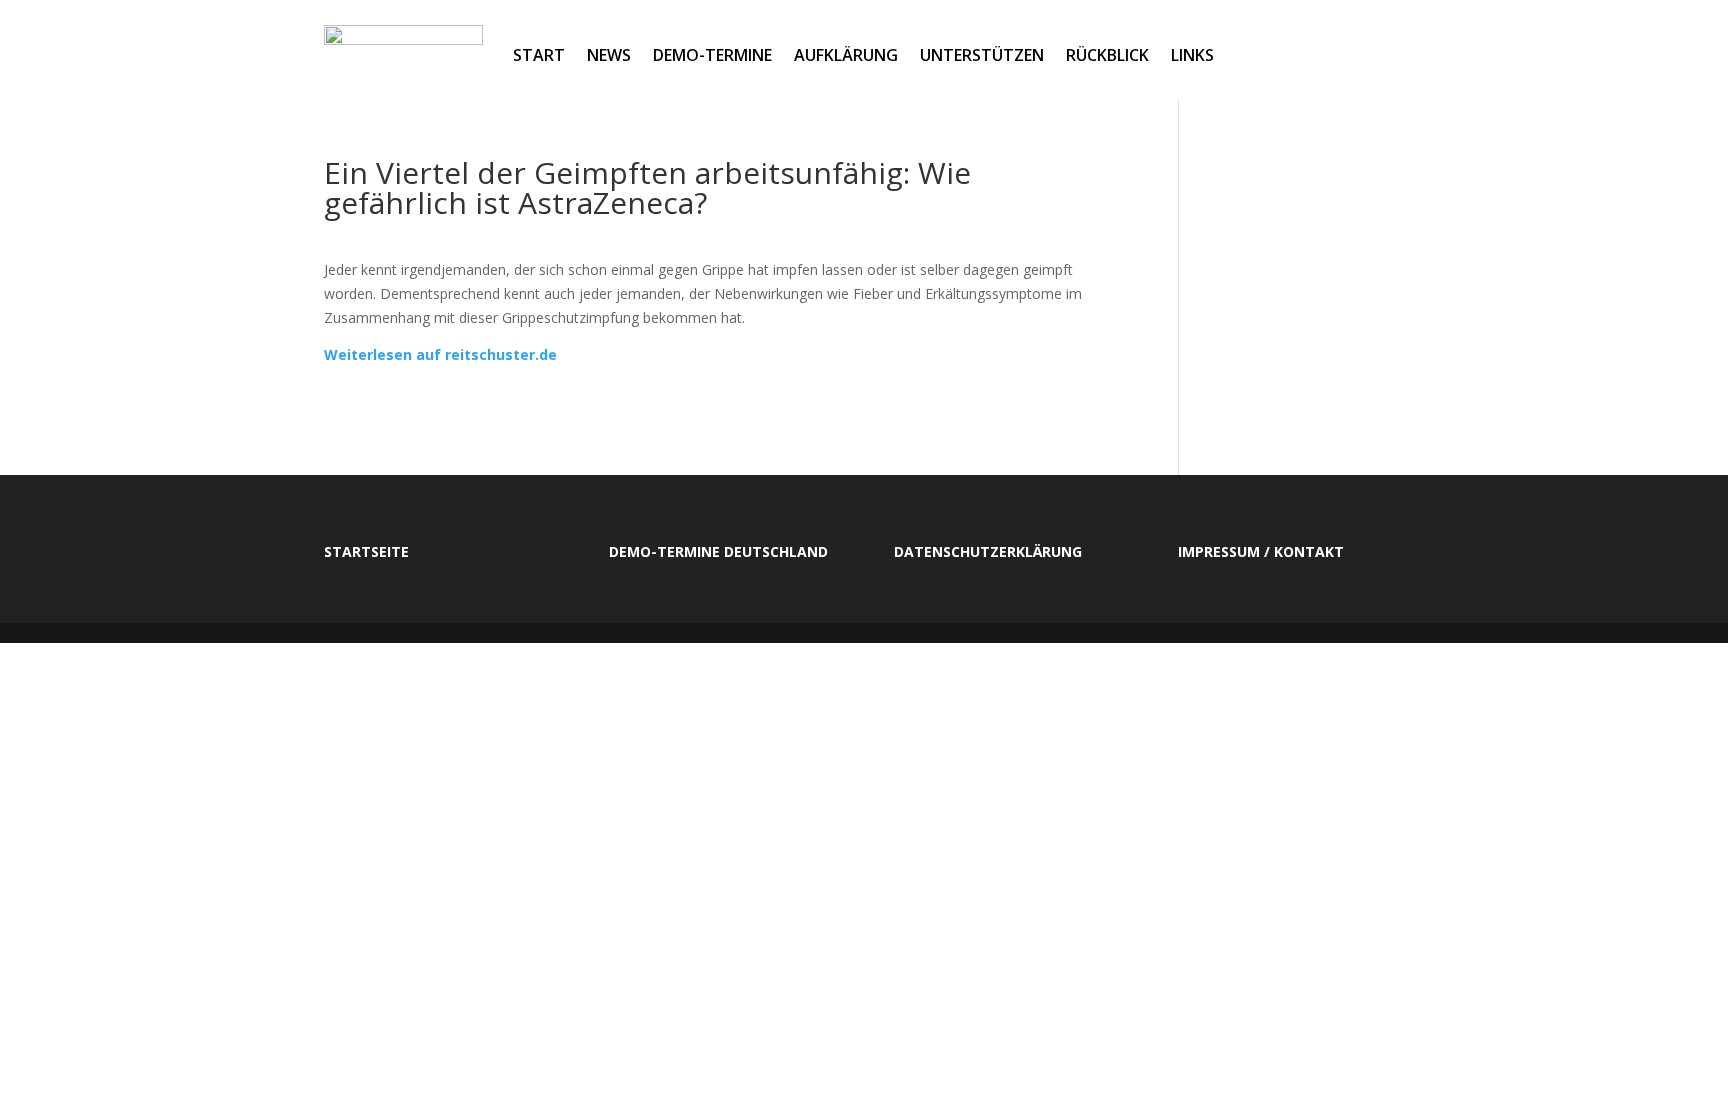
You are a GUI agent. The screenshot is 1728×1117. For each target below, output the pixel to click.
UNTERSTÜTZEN (982, 55)
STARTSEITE (366, 551)
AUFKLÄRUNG (846, 55)
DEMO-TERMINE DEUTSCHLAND (718, 551)
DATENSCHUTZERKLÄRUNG (988, 551)
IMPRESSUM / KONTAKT (1261, 551)
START (539, 55)
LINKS (1192, 55)
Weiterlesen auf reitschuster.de (440, 354)
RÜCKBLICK (1107, 55)
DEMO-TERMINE (712, 55)
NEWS (609, 55)
